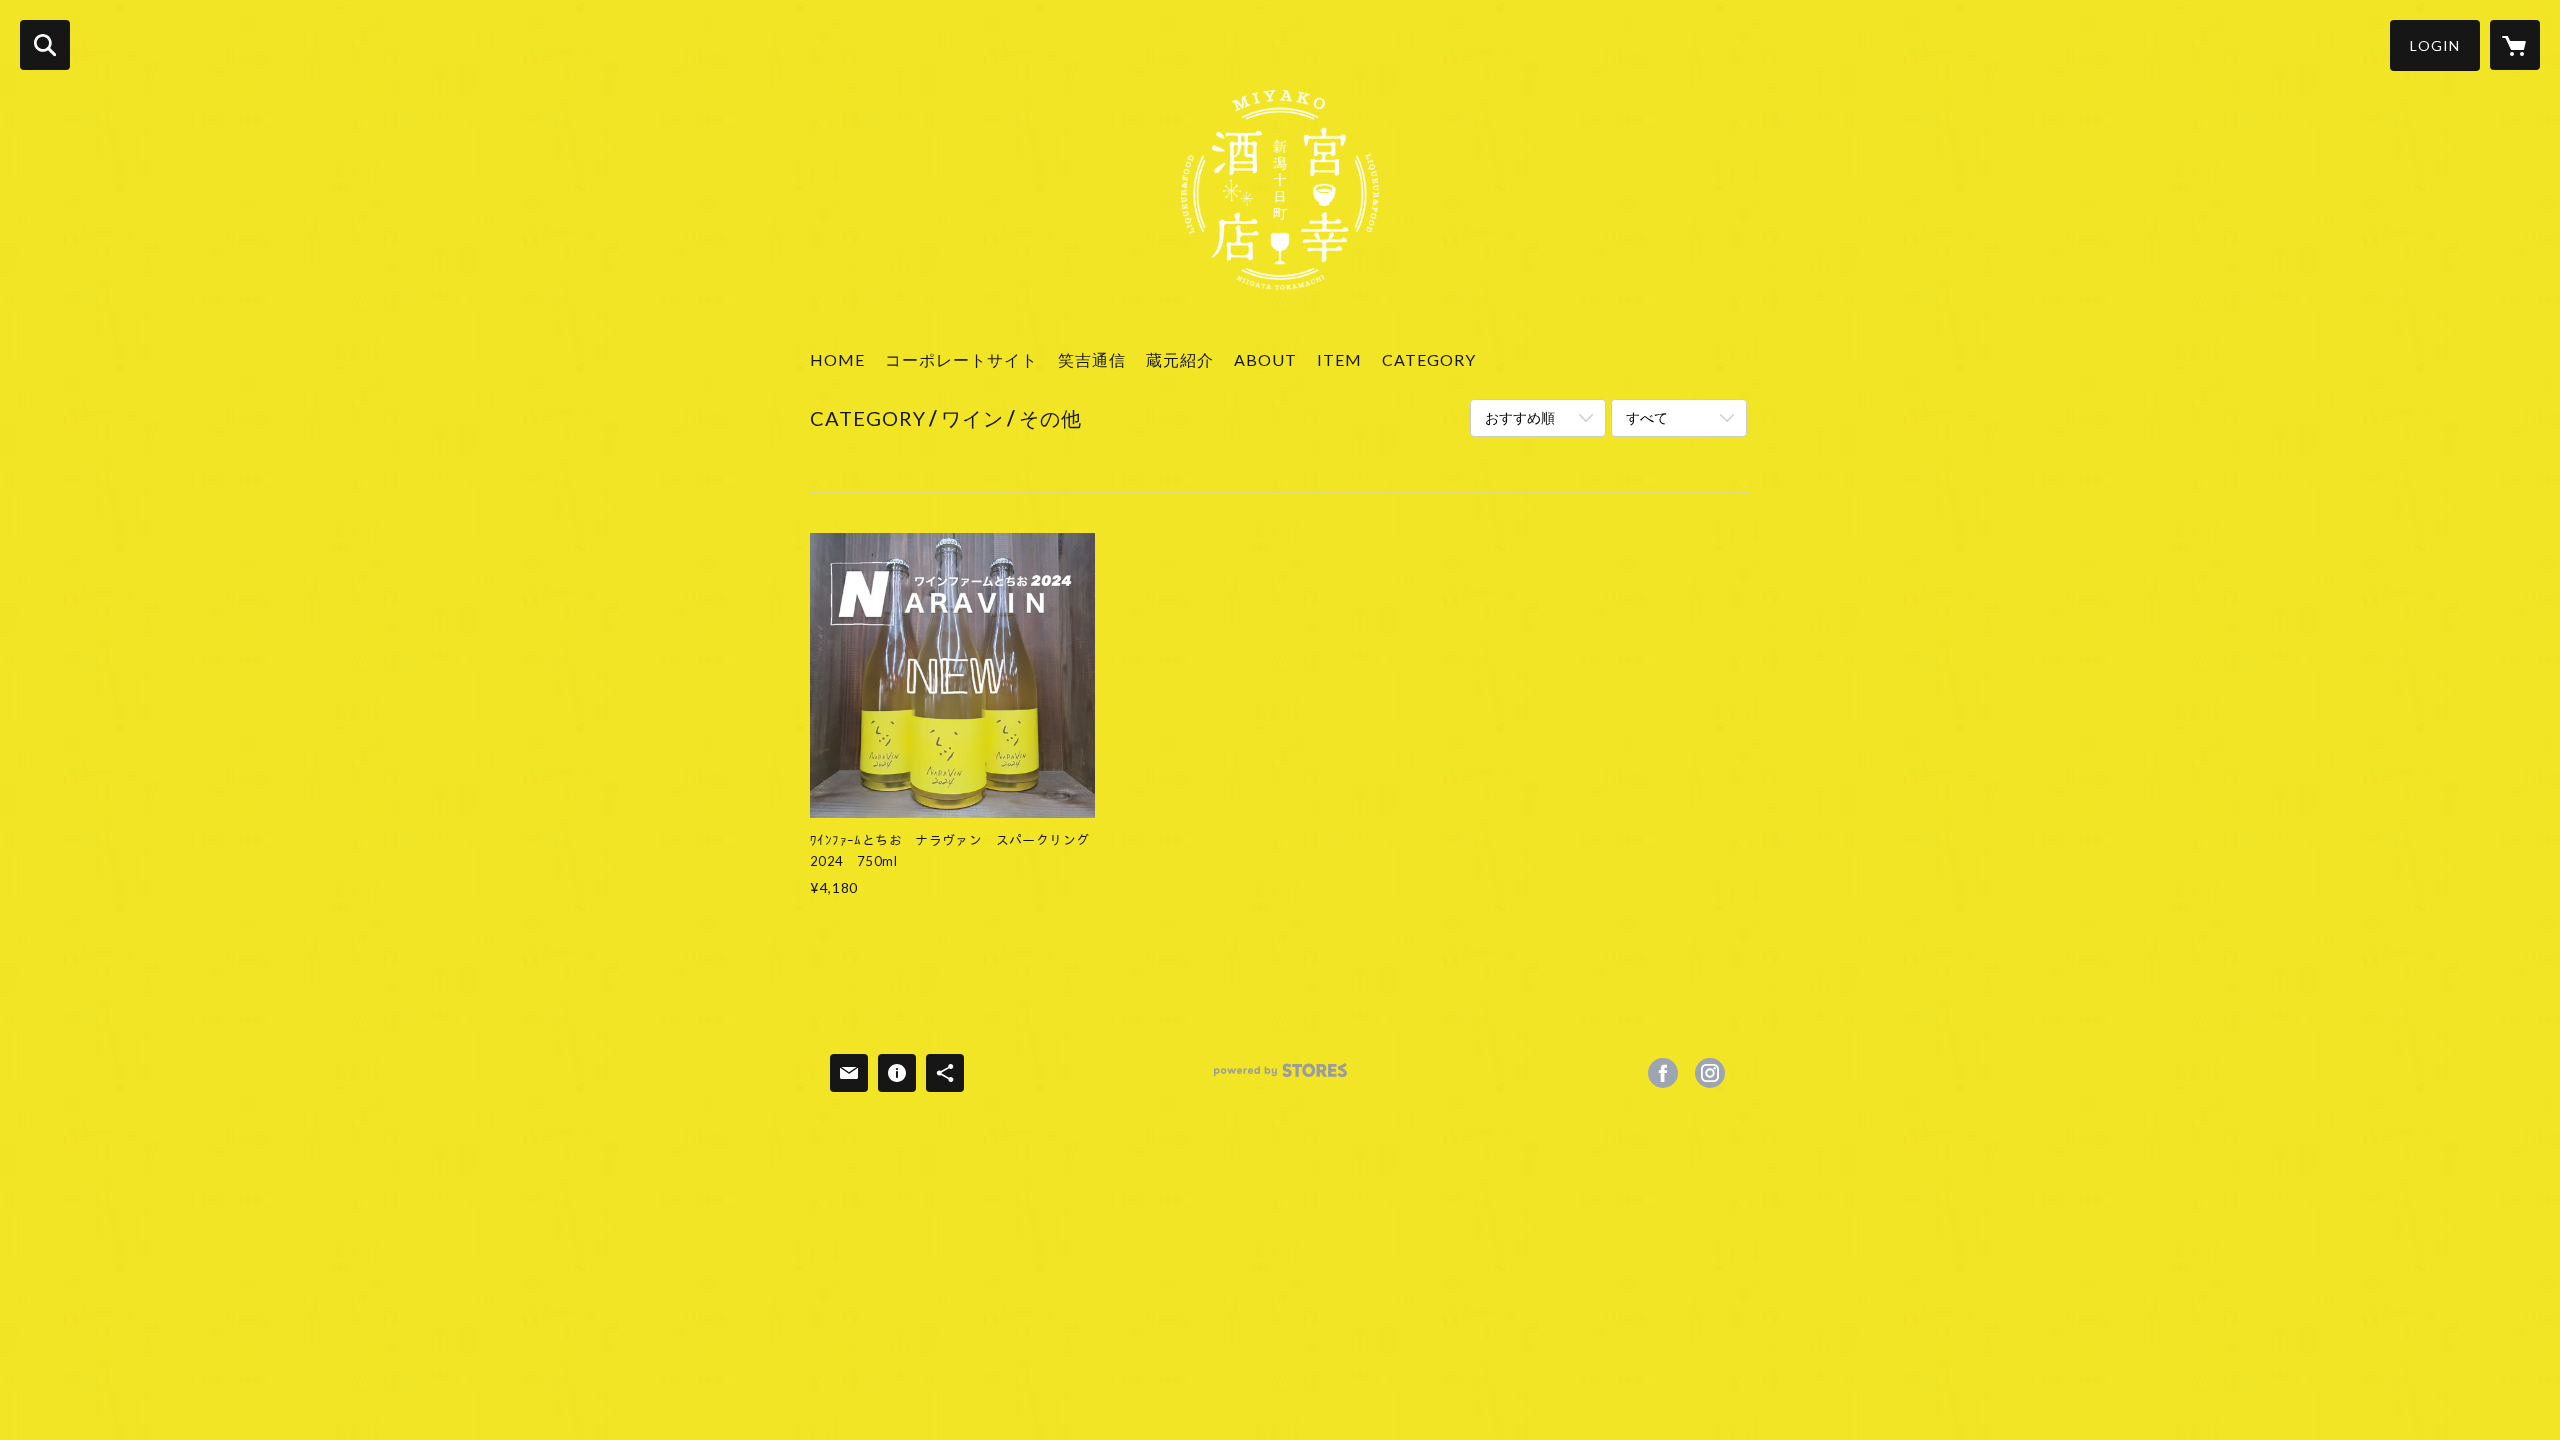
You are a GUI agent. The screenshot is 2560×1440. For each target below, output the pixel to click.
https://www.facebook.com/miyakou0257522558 (1663, 1073)
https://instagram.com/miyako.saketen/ (1710, 1073)
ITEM (1339, 359)
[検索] (45, 45)
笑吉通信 (1092, 359)
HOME (837, 359)
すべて (1647, 417)
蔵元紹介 (1180, 359)
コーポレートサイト (961, 359)
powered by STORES (1280, 1077)
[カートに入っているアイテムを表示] (2515, 45)
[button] (2435, 45)
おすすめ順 (1520, 417)
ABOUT (1265, 359)
